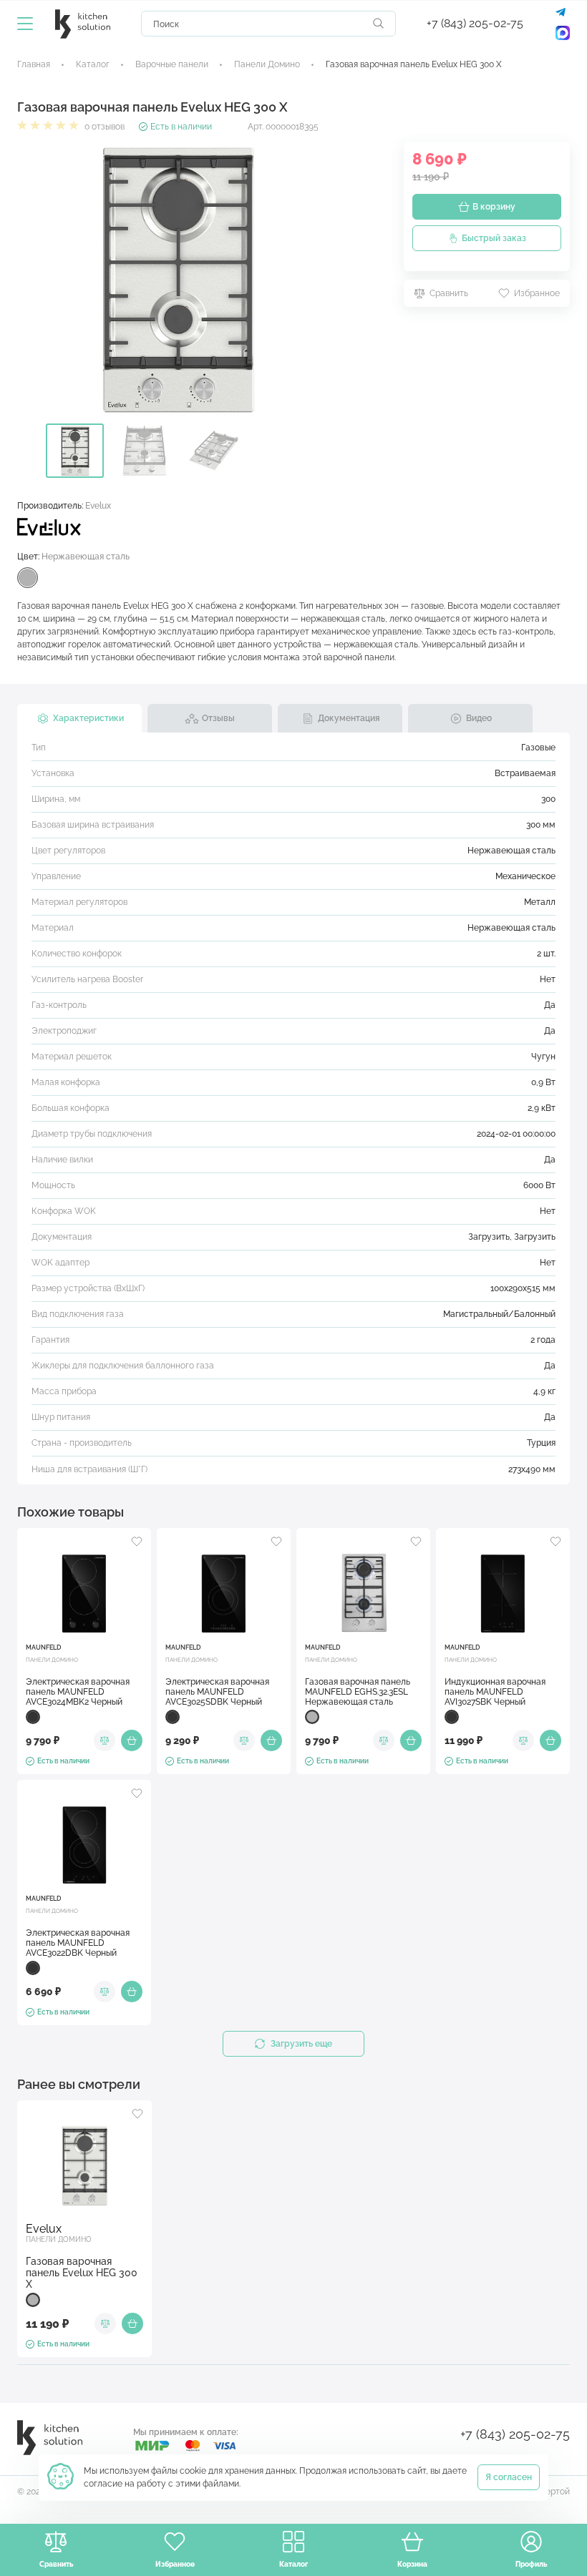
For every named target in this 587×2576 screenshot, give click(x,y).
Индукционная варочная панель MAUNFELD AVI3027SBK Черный (495, 1692)
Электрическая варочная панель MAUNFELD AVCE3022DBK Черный (78, 1943)
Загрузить (489, 1237)
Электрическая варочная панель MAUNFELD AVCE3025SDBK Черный (217, 1692)
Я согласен (509, 2477)
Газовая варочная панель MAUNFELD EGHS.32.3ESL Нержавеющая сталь (358, 1692)
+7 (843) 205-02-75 (475, 23)
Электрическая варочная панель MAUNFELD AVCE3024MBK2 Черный (78, 1692)
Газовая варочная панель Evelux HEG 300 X (82, 2273)
